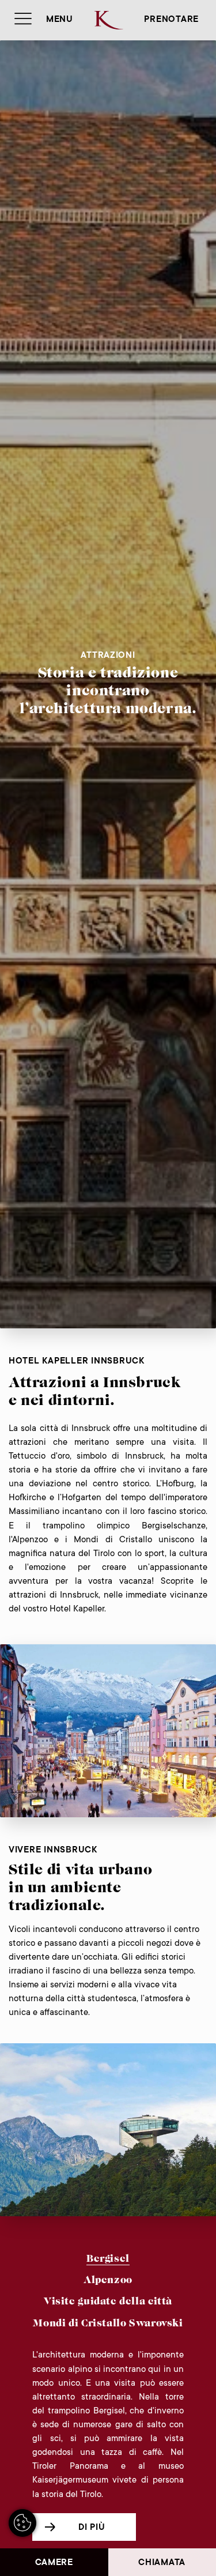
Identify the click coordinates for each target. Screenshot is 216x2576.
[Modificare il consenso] (22, 2523)
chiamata (162, 2563)
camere (54, 2563)
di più (92, 2528)
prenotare (171, 20)
